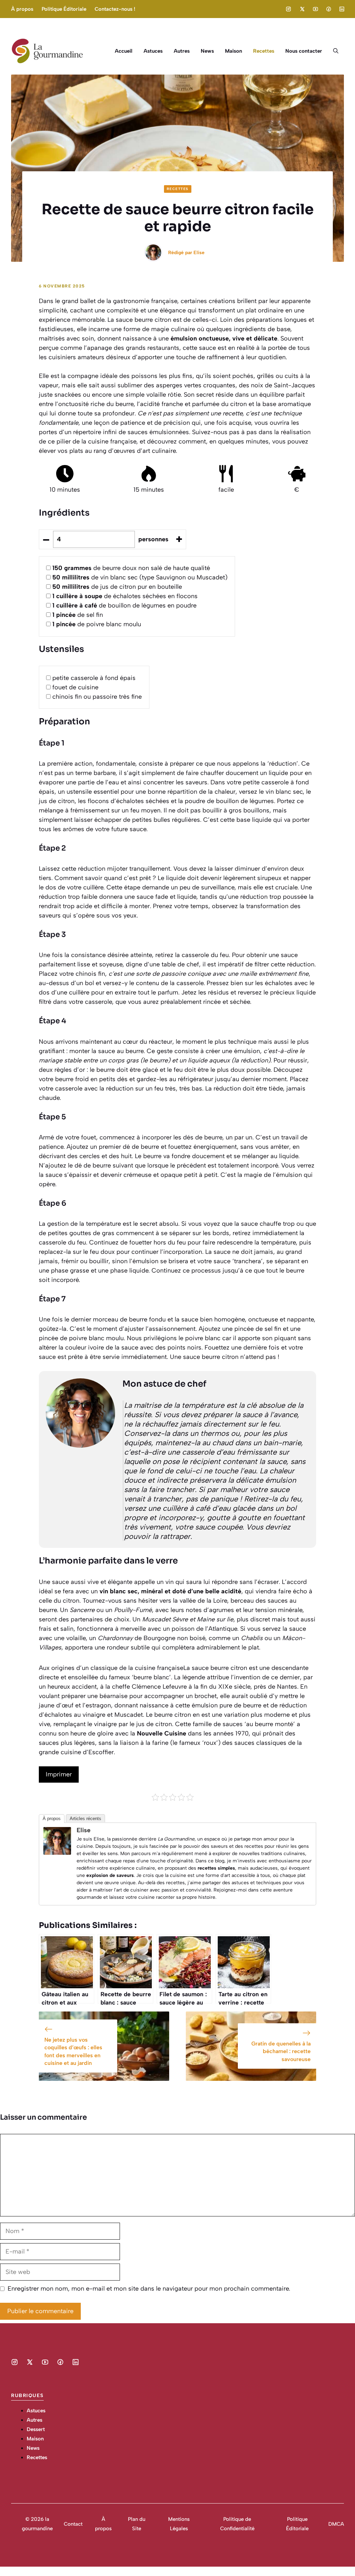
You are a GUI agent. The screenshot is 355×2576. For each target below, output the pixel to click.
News (207, 51)
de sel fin (78, 615)
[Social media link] (288, 9)
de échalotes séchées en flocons (125, 596)
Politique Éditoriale (64, 9)
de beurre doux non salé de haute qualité (131, 568)
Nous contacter (304, 51)
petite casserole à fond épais (94, 678)
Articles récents (85, 1819)
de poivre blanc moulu (97, 624)
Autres (182, 51)
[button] (336, 51)
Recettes (264, 51)
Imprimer (59, 1774)
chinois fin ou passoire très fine (97, 697)
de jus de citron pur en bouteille (117, 587)
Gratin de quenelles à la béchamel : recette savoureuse (281, 2051)
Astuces (153, 51)
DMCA (336, 2524)
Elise (199, 253)
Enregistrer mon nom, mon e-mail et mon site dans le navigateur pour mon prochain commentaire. (149, 2289)
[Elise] (57, 1853)
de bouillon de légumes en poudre (124, 605)
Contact (73, 2524)
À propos (22, 9)
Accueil (124, 51)
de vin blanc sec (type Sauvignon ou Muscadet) (140, 577)
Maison (233, 51)
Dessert (36, 2429)
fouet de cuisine (75, 687)
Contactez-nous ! (115, 9)
